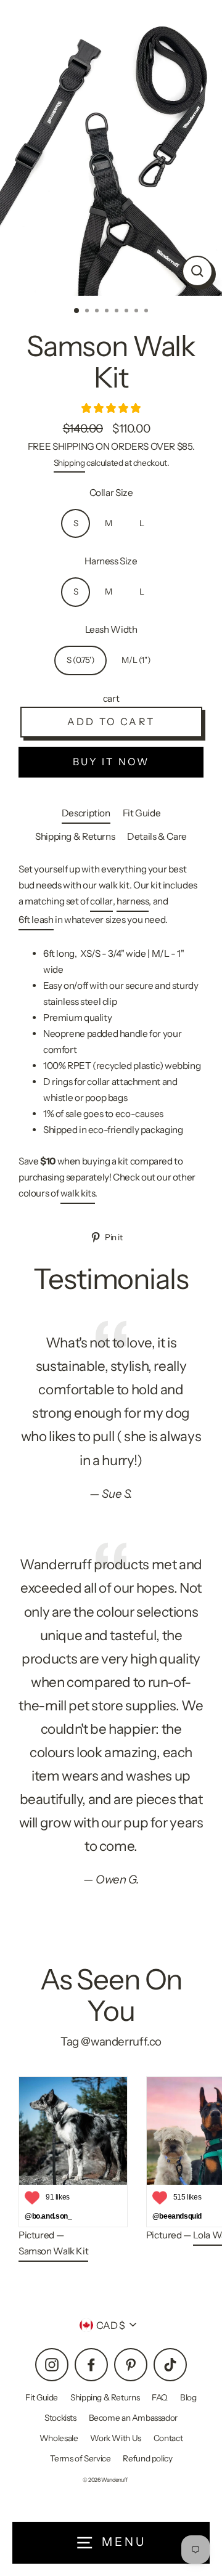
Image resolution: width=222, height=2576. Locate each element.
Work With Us (115, 2438)
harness (133, 901)
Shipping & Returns (75, 836)
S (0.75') (81, 660)
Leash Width (111, 629)
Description (86, 813)
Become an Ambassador (133, 2418)
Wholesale (59, 2438)
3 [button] (98, 312)
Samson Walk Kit (53, 2251)
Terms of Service (80, 2458)
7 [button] (138, 312)
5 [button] (118, 312)
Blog (188, 2397)
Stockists (60, 2418)
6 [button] (128, 312)
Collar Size (111, 493)
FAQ (160, 2397)
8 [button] (147, 312)
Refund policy (147, 2458)
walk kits (78, 1193)
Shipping (69, 463)
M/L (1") (136, 660)
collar (101, 901)
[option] (111, 148)
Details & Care (157, 836)
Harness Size (111, 561)
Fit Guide (142, 813)
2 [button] (88, 312)
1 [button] (77, 311)
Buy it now (111, 762)
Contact (168, 2438)
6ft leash (36, 920)
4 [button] (108, 312)
